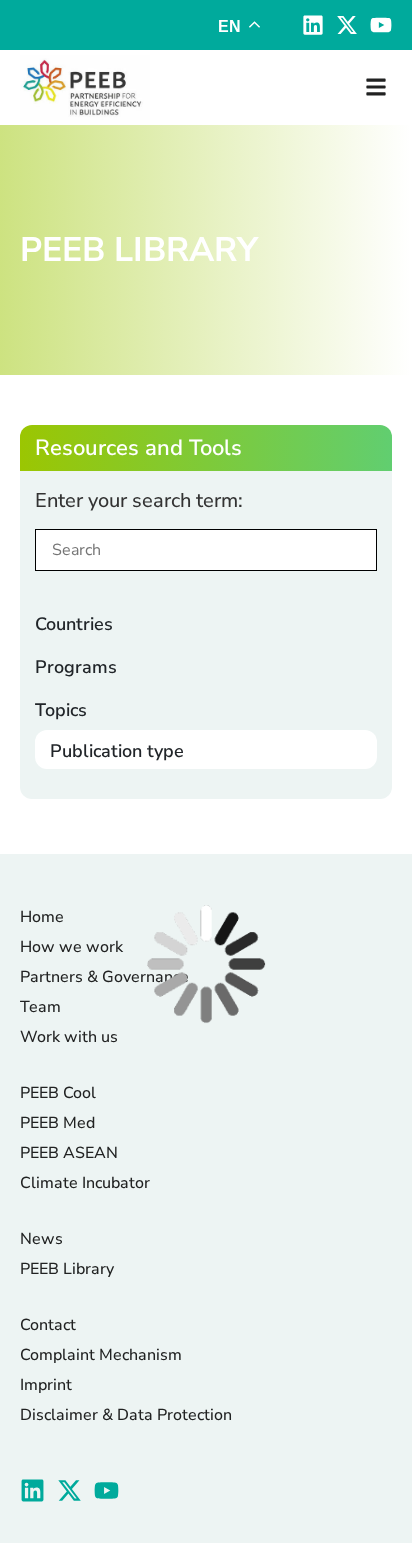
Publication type (117, 751)
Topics (61, 710)
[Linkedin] (313, 25)
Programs (76, 667)
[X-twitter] (347, 25)
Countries (74, 624)
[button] (375, 87)
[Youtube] (381, 25)
